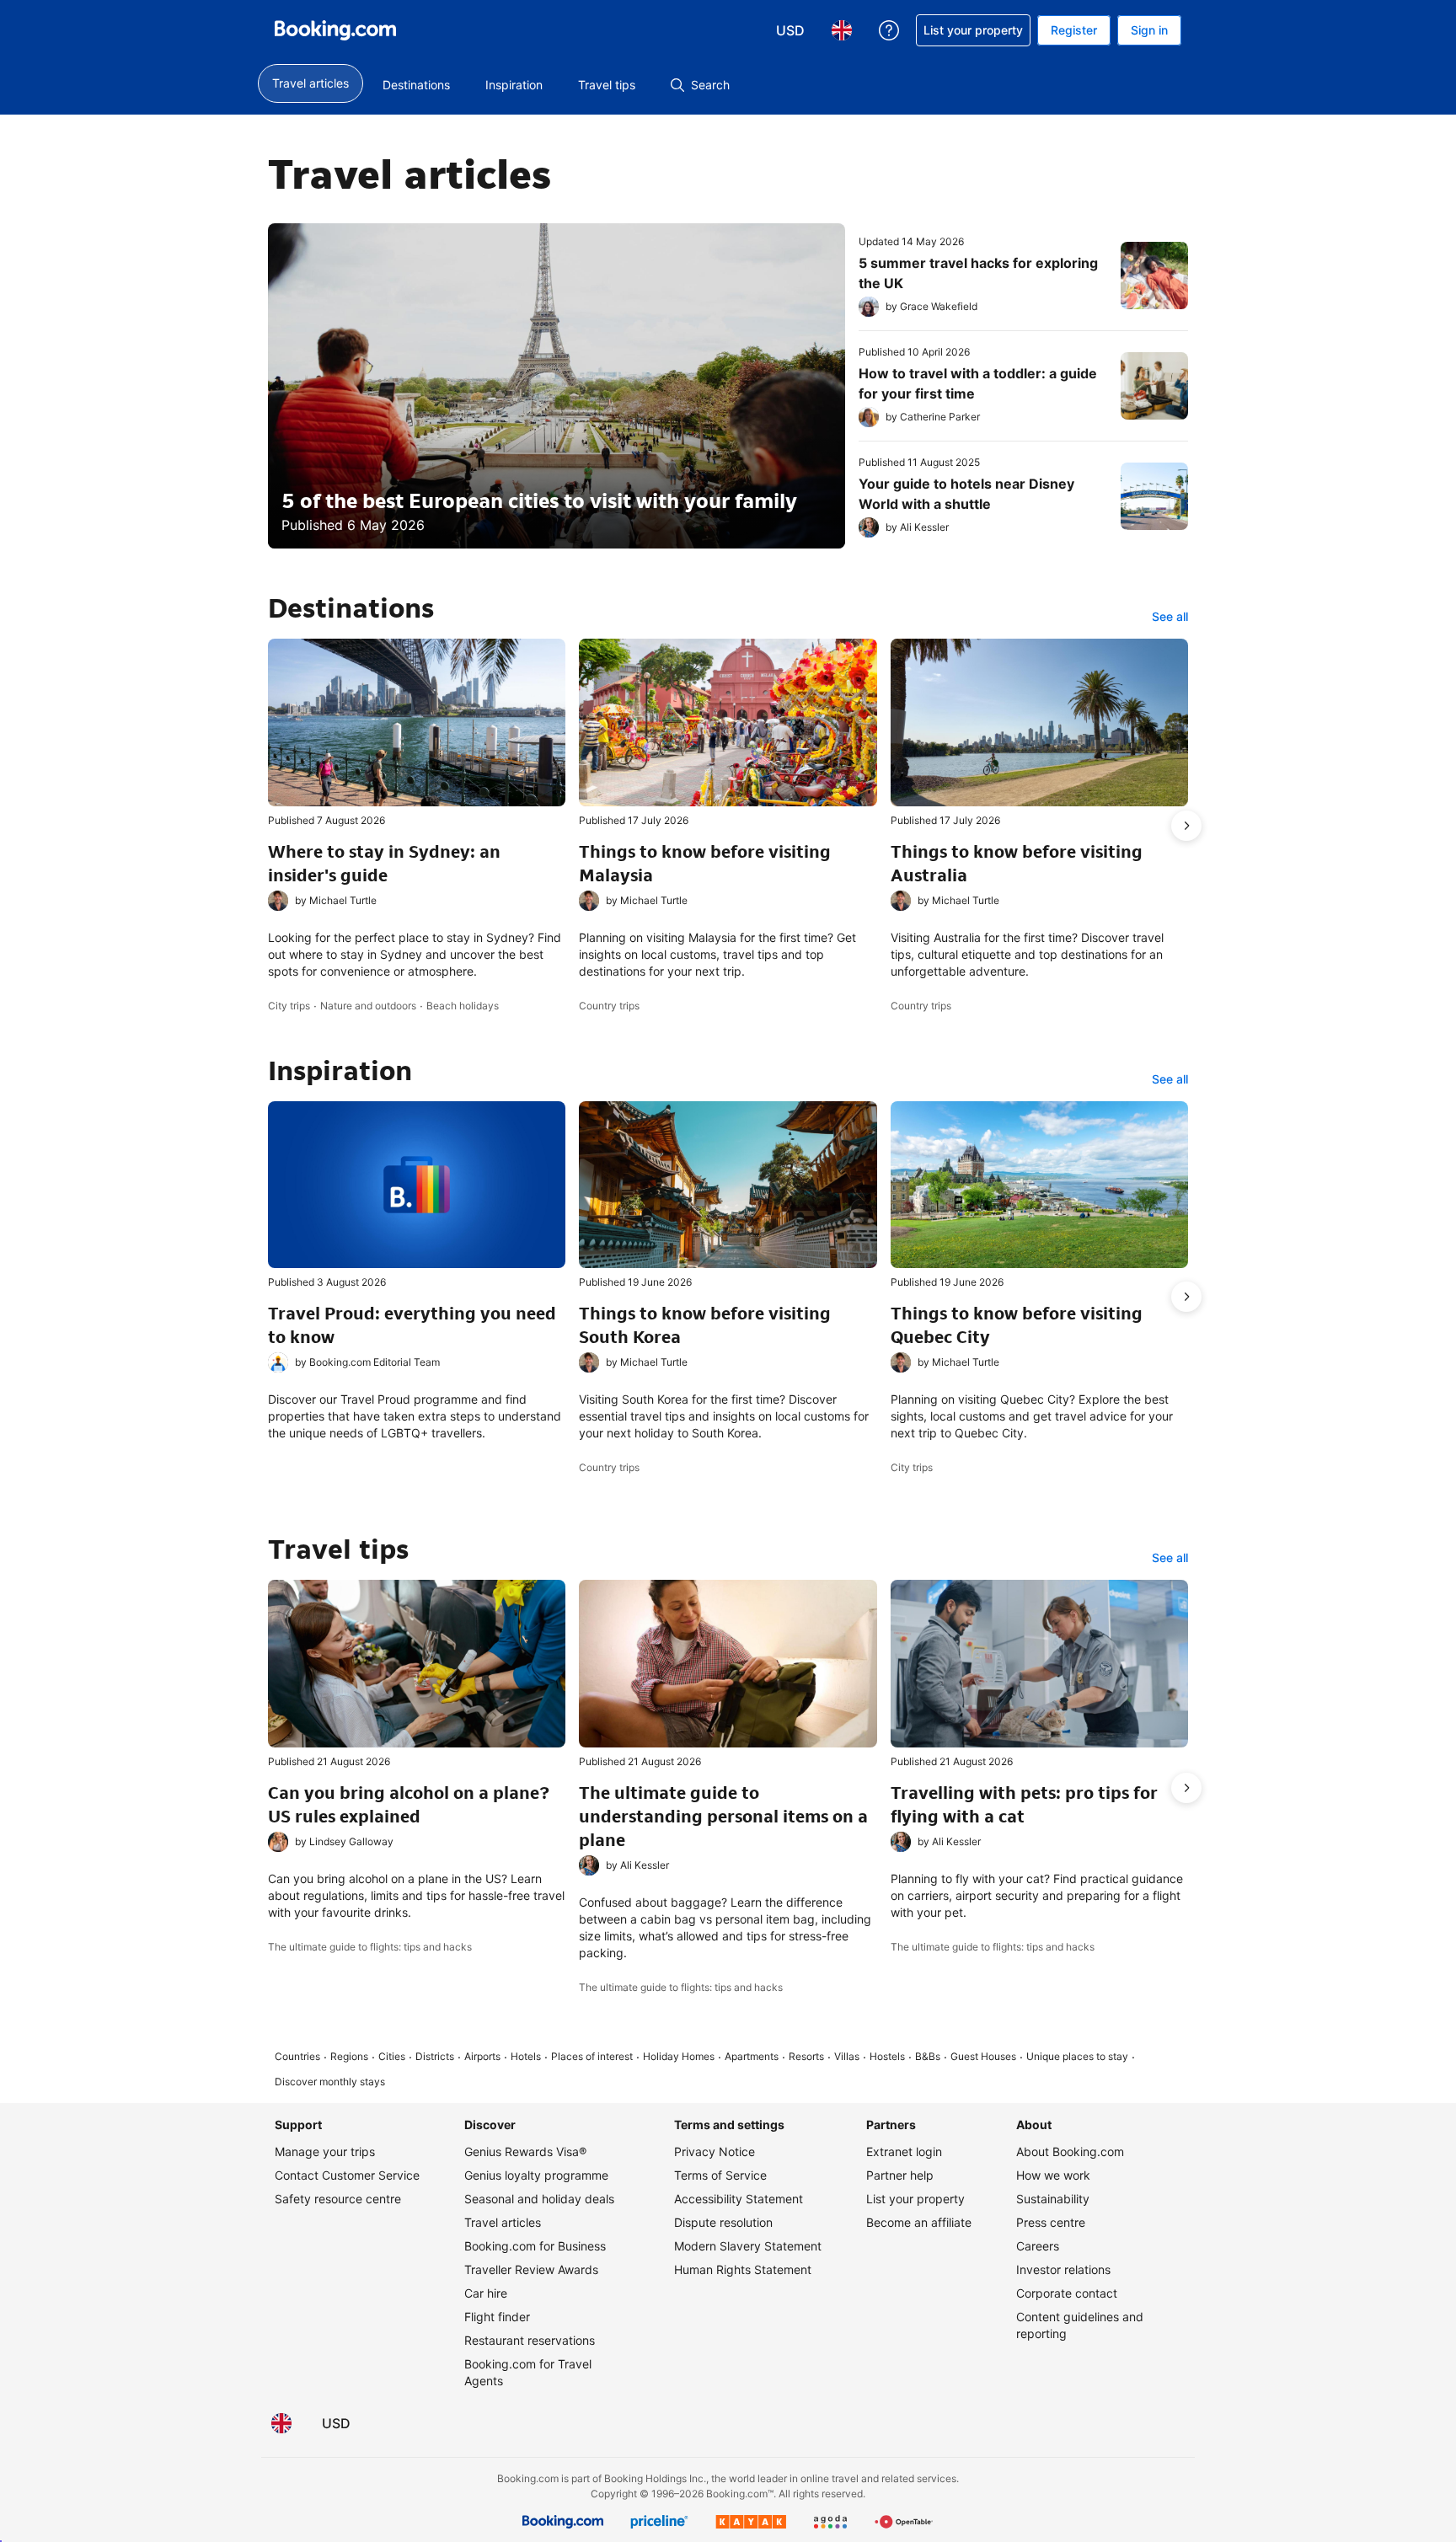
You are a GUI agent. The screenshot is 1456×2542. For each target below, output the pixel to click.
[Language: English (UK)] (281, 2423)
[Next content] (1186, 826)
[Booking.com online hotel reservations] (335, 30)
